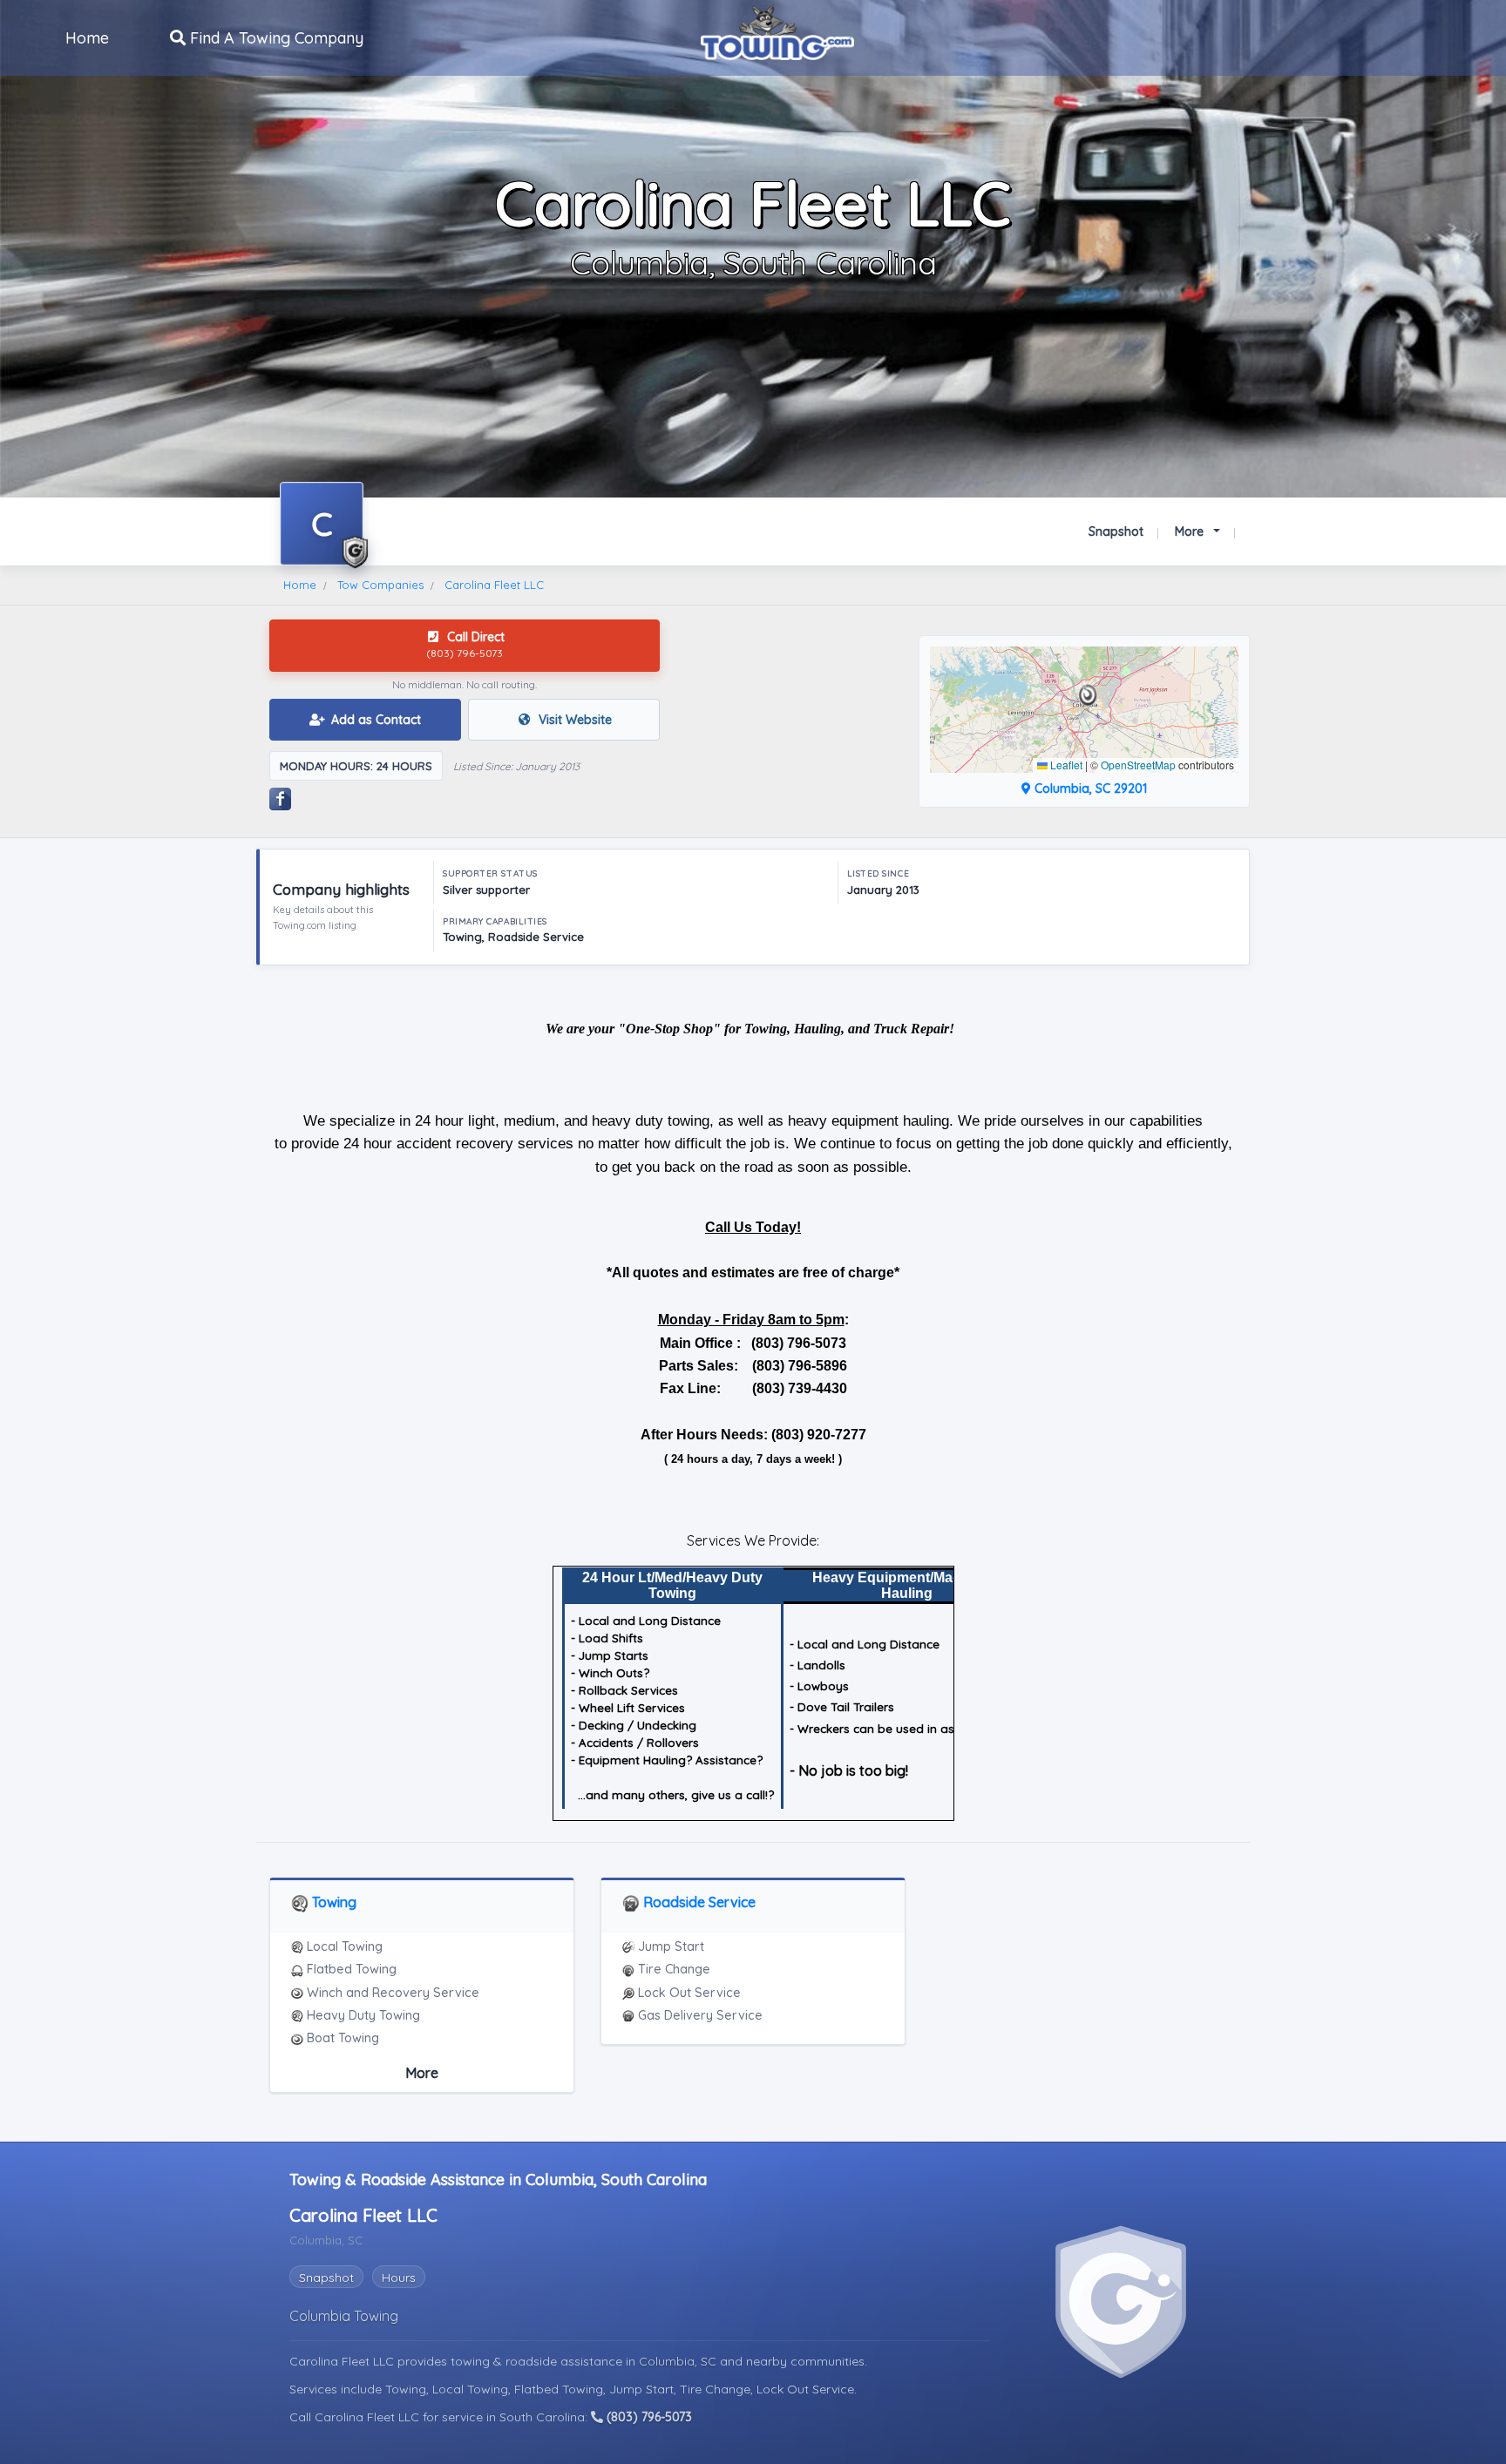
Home (87, 38)
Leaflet (1065, 765)
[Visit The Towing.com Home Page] (777, 30)
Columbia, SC (679, 2361)
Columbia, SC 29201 (1089, 789)
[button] (1088, 695)
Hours (399, 2278)
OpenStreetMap (1138, 765)
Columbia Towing (344, 2316)
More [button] (1191, 531)
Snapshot (1116, 531)
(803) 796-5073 (648, 2417)
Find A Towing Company (275, 38)
